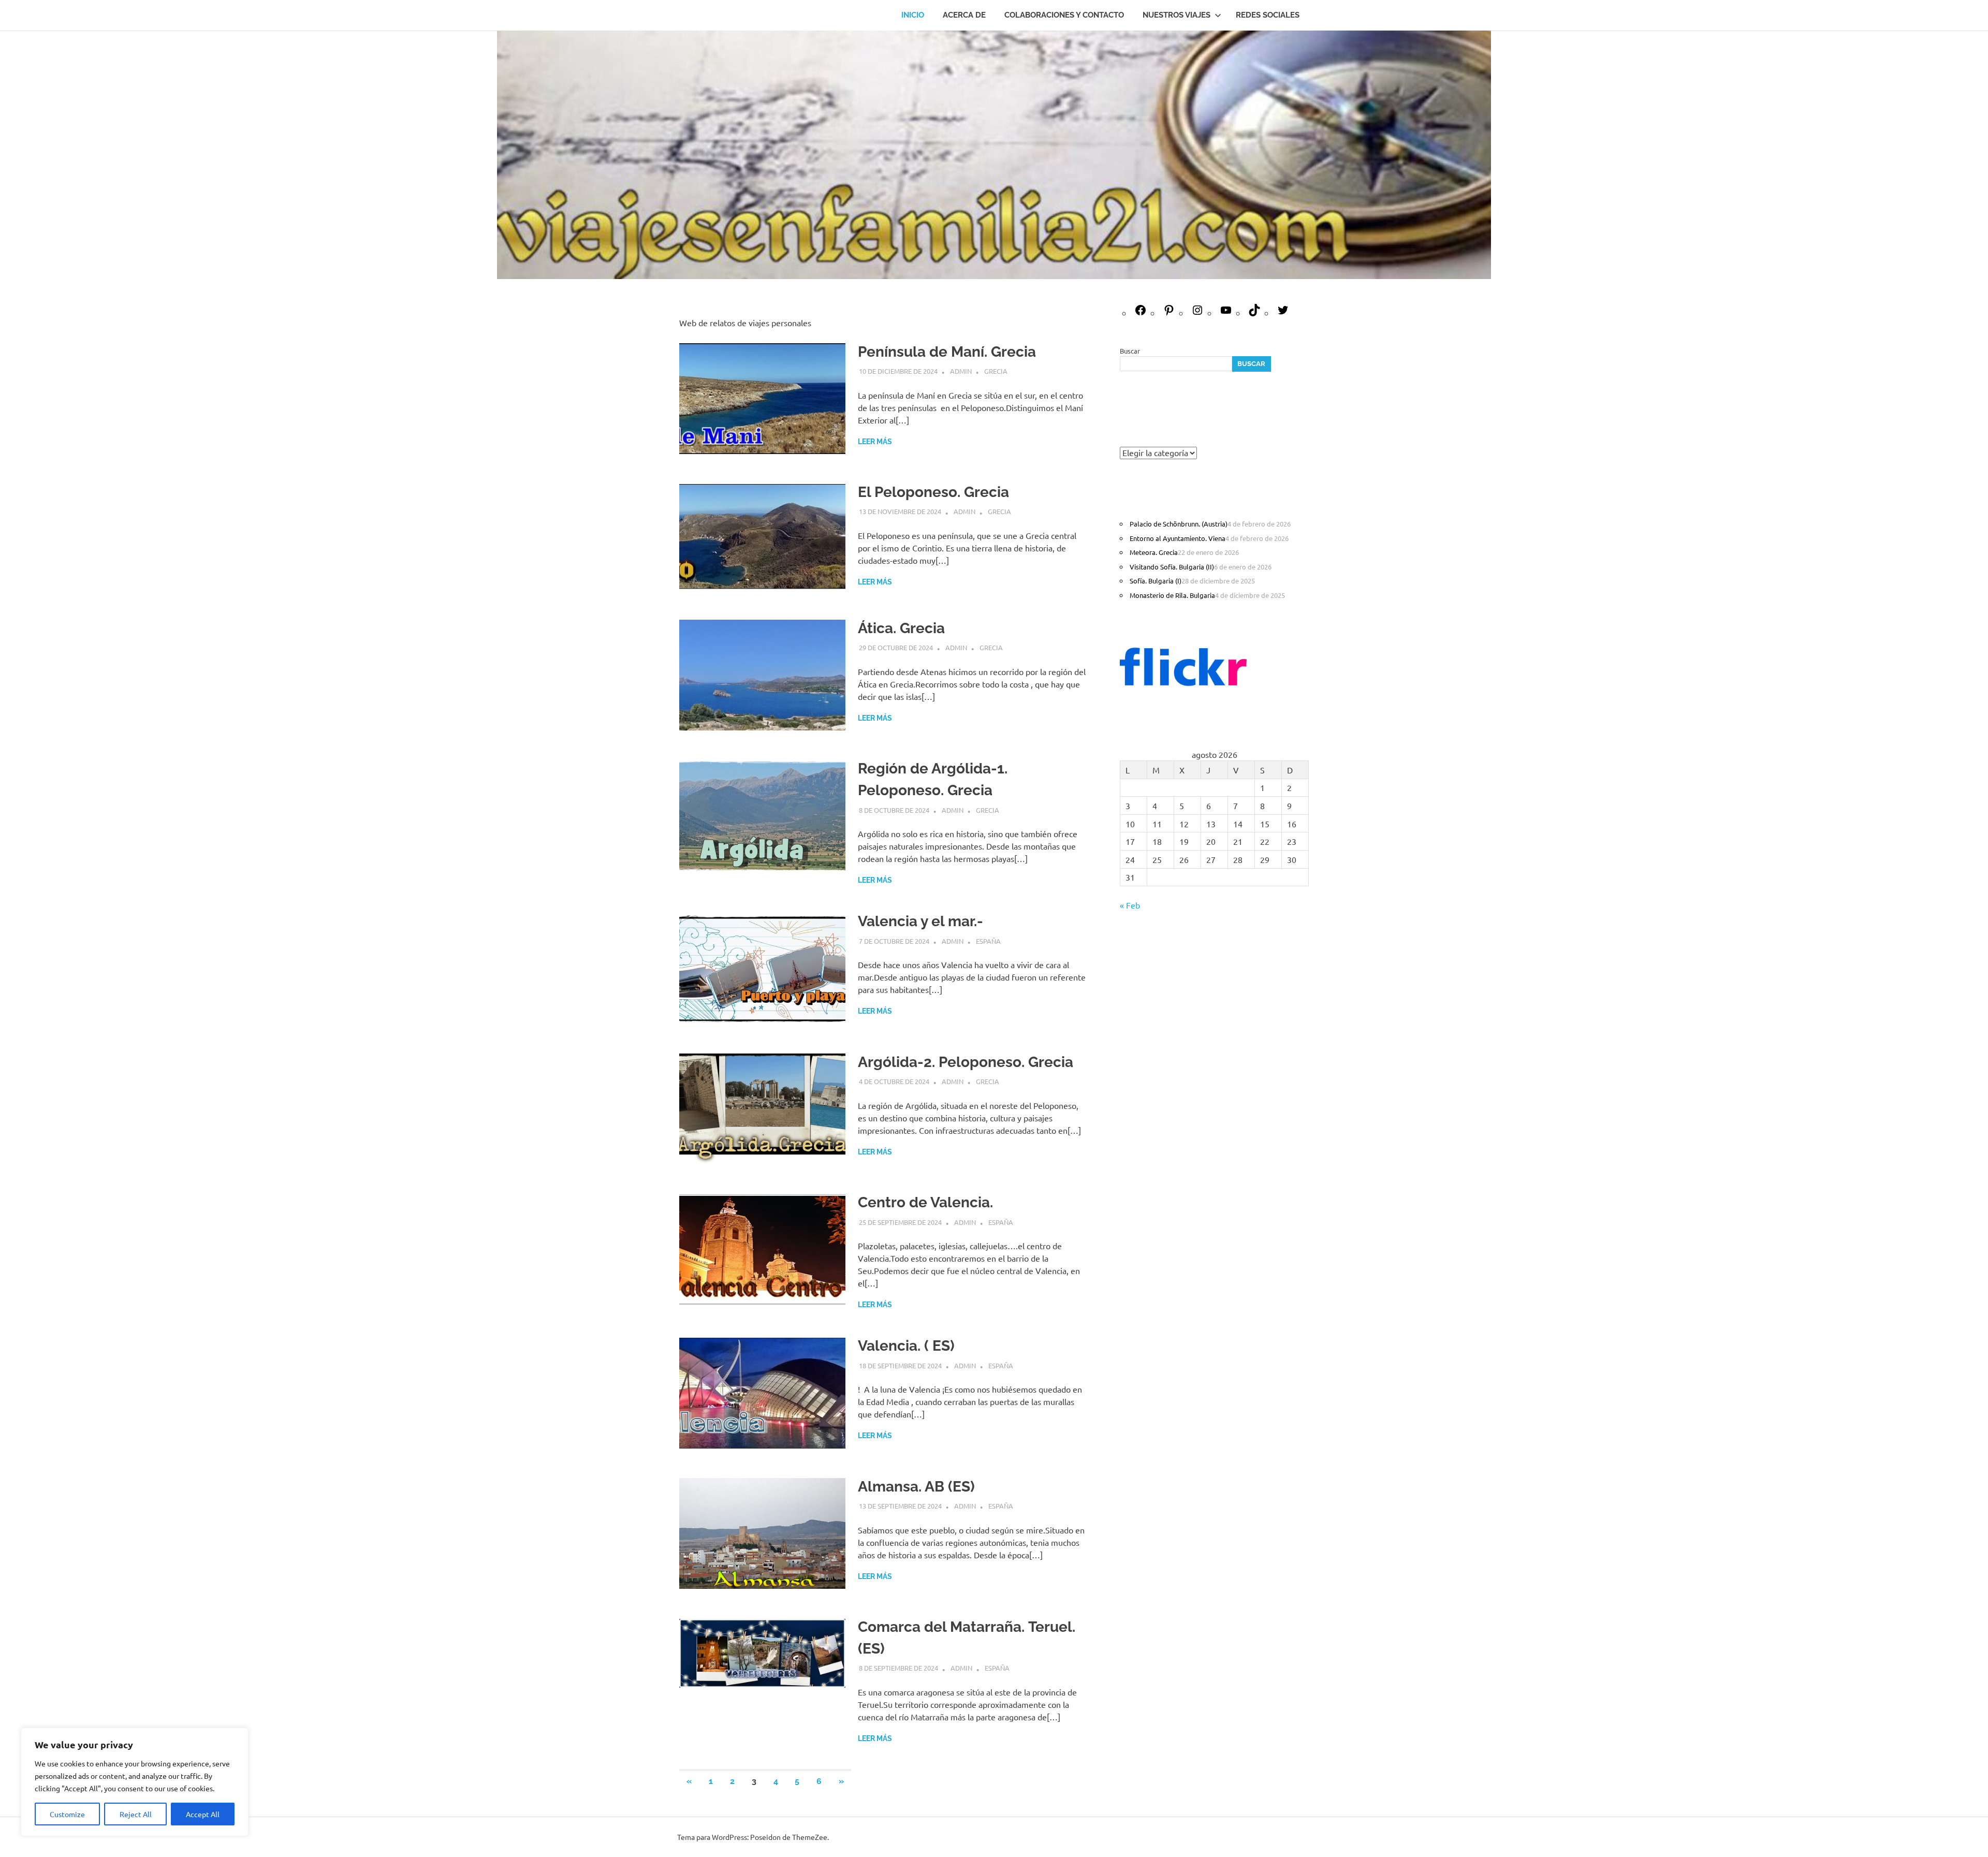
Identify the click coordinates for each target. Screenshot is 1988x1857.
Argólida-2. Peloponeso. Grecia (966, 1062)
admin (961, 371)
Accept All (203, 1814)
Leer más (875, 442)
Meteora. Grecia (1154, 552)
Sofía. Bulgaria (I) (1156, 581)
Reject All (136, 1814)
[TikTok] (1254, 313)
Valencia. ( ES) (906, 1346)
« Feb (1130, 905)
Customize (67, 1814)
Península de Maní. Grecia (947, 352)
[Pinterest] (1169, 313)
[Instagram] (1197, 313)
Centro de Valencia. (925, 1202)
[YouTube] (1226, 313)
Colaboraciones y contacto (1064, 15)
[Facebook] (1141, 313)
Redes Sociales (1268, 15)
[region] (135, 1782)
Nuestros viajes (1176, 15)
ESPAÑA (988, 941)
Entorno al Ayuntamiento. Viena (1178, 538)
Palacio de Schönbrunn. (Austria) (1179, 524)
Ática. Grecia (901, 628)
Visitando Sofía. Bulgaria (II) (1172, 567)
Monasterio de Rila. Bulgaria (1172, 595)
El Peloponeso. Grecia (933, 492)
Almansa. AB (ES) (916, 1487)
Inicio (913, 15)
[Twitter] (1283, 313)
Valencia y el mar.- (920, 921)
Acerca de (964, 15)
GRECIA (996, 371)
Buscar (1130, 351)
